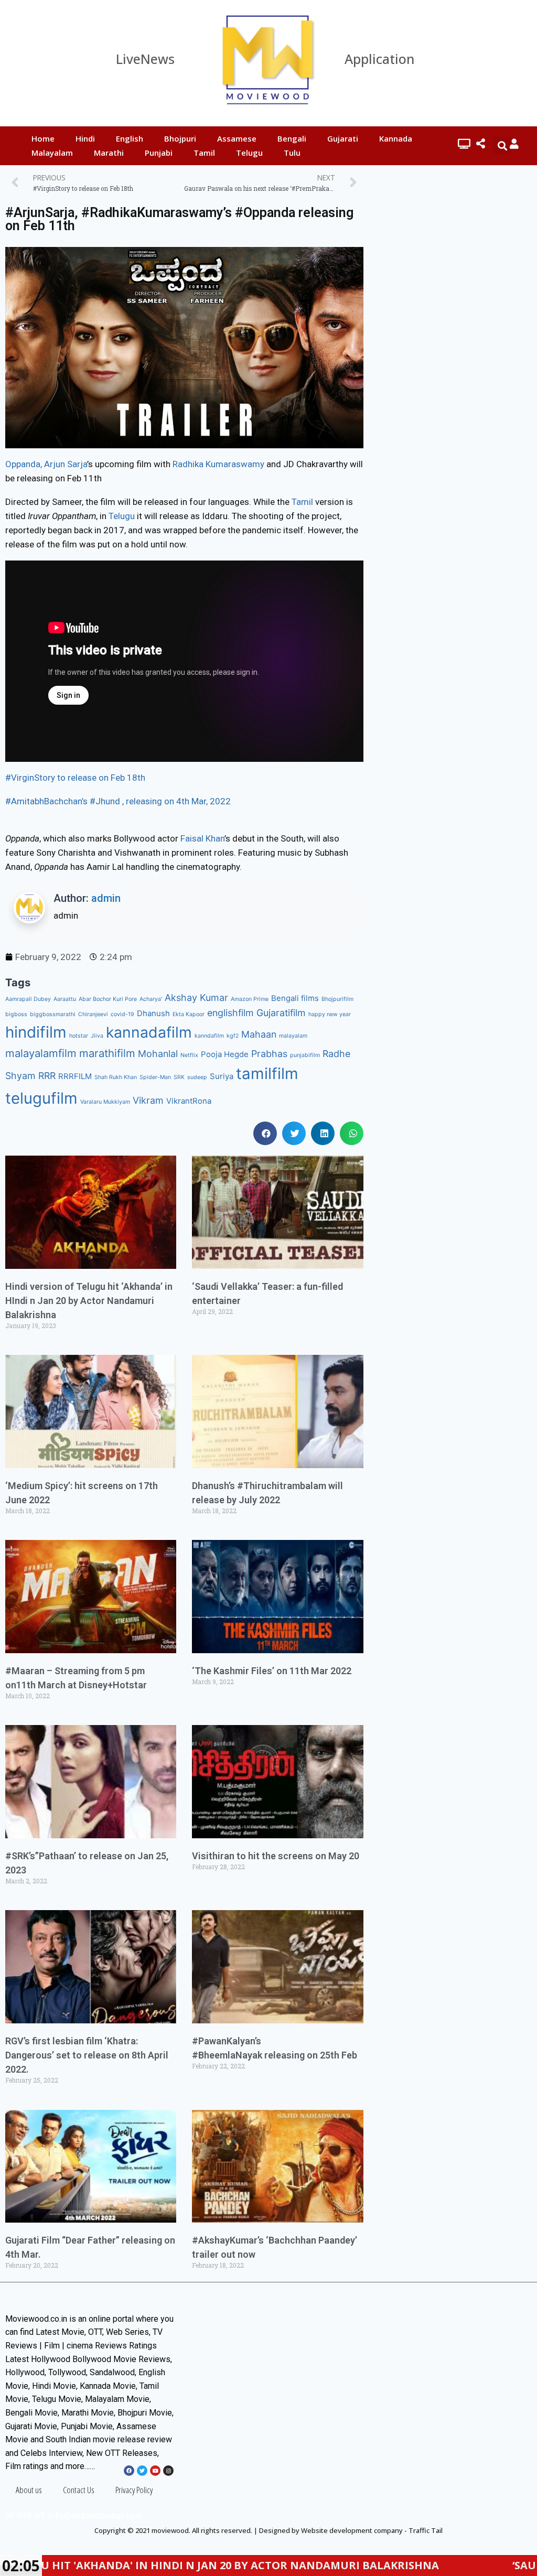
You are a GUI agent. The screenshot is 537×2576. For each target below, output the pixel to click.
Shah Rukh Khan (116, 1077)
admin (106, 898)
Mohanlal (158, 1054)
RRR (47, 1076)
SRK (179, 1077)
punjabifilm (305, 1055)
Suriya (222, 1076)
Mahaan (259, 1034)
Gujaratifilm (281, 1013)
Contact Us (79, 2490)
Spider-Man (155, 1077)
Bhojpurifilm (337, 999)
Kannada (396, 138)
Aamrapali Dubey (28, 999)
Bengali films (295, 998)
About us (29, 2490)
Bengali (292, 138)
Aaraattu (65, 999)
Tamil (204, 153)
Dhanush (153, 1013)
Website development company (352, 2530)
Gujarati (343, 138)
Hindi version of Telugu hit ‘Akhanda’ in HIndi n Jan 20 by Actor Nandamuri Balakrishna (89, 1301)
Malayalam (52, 153)
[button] (265, 1133)
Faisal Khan (202, 838)
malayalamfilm (41, 1053)
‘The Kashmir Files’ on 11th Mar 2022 (272, 1671)
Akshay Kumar (196, 998)
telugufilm (41, 1098)
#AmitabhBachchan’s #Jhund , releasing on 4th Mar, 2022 (118, 801)
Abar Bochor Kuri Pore (108, 999)
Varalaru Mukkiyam (105, 1102)
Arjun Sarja (66, 464)
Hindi (85, 138)
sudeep (197, 1077)
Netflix (189, 1055)
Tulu (292, 153)
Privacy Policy (134, 2490)
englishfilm (230, 1013)
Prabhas (269, 1054)
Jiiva (97, 1036)
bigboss (16, 1014)
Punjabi (159, 153)
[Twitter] (142, 2471)
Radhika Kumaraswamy (218, 464)
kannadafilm (149, 1032)
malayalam (293, 1036)
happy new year (330, 1014)
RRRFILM (75, 1076)
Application (380, 59)
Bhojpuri (180, 138)
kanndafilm (209, 1036)
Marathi (109, 153)
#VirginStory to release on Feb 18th (75, 778)
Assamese (237, 138)
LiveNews (145, 59)
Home (43, 138)
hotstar (79, 1036)
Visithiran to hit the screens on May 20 (276, 1856)
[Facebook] (129, 2471)
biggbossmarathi (53, 1014)
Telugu (249, 153)
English (130, 138)
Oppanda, (24, 464)
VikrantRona (189, 1101)
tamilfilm (267, 1074)
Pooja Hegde (225, 1054)
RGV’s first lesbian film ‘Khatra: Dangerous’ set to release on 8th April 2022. (87, 2055)
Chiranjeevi (93, 1014)
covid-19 (122, 1014)
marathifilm (107, 1053)
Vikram (148, 1100)
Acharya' (151, 999)
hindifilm (36, 1032)
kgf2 (233, 1036)
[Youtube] (155, 2471)
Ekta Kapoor (189, 1014)
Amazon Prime (250, 999)
